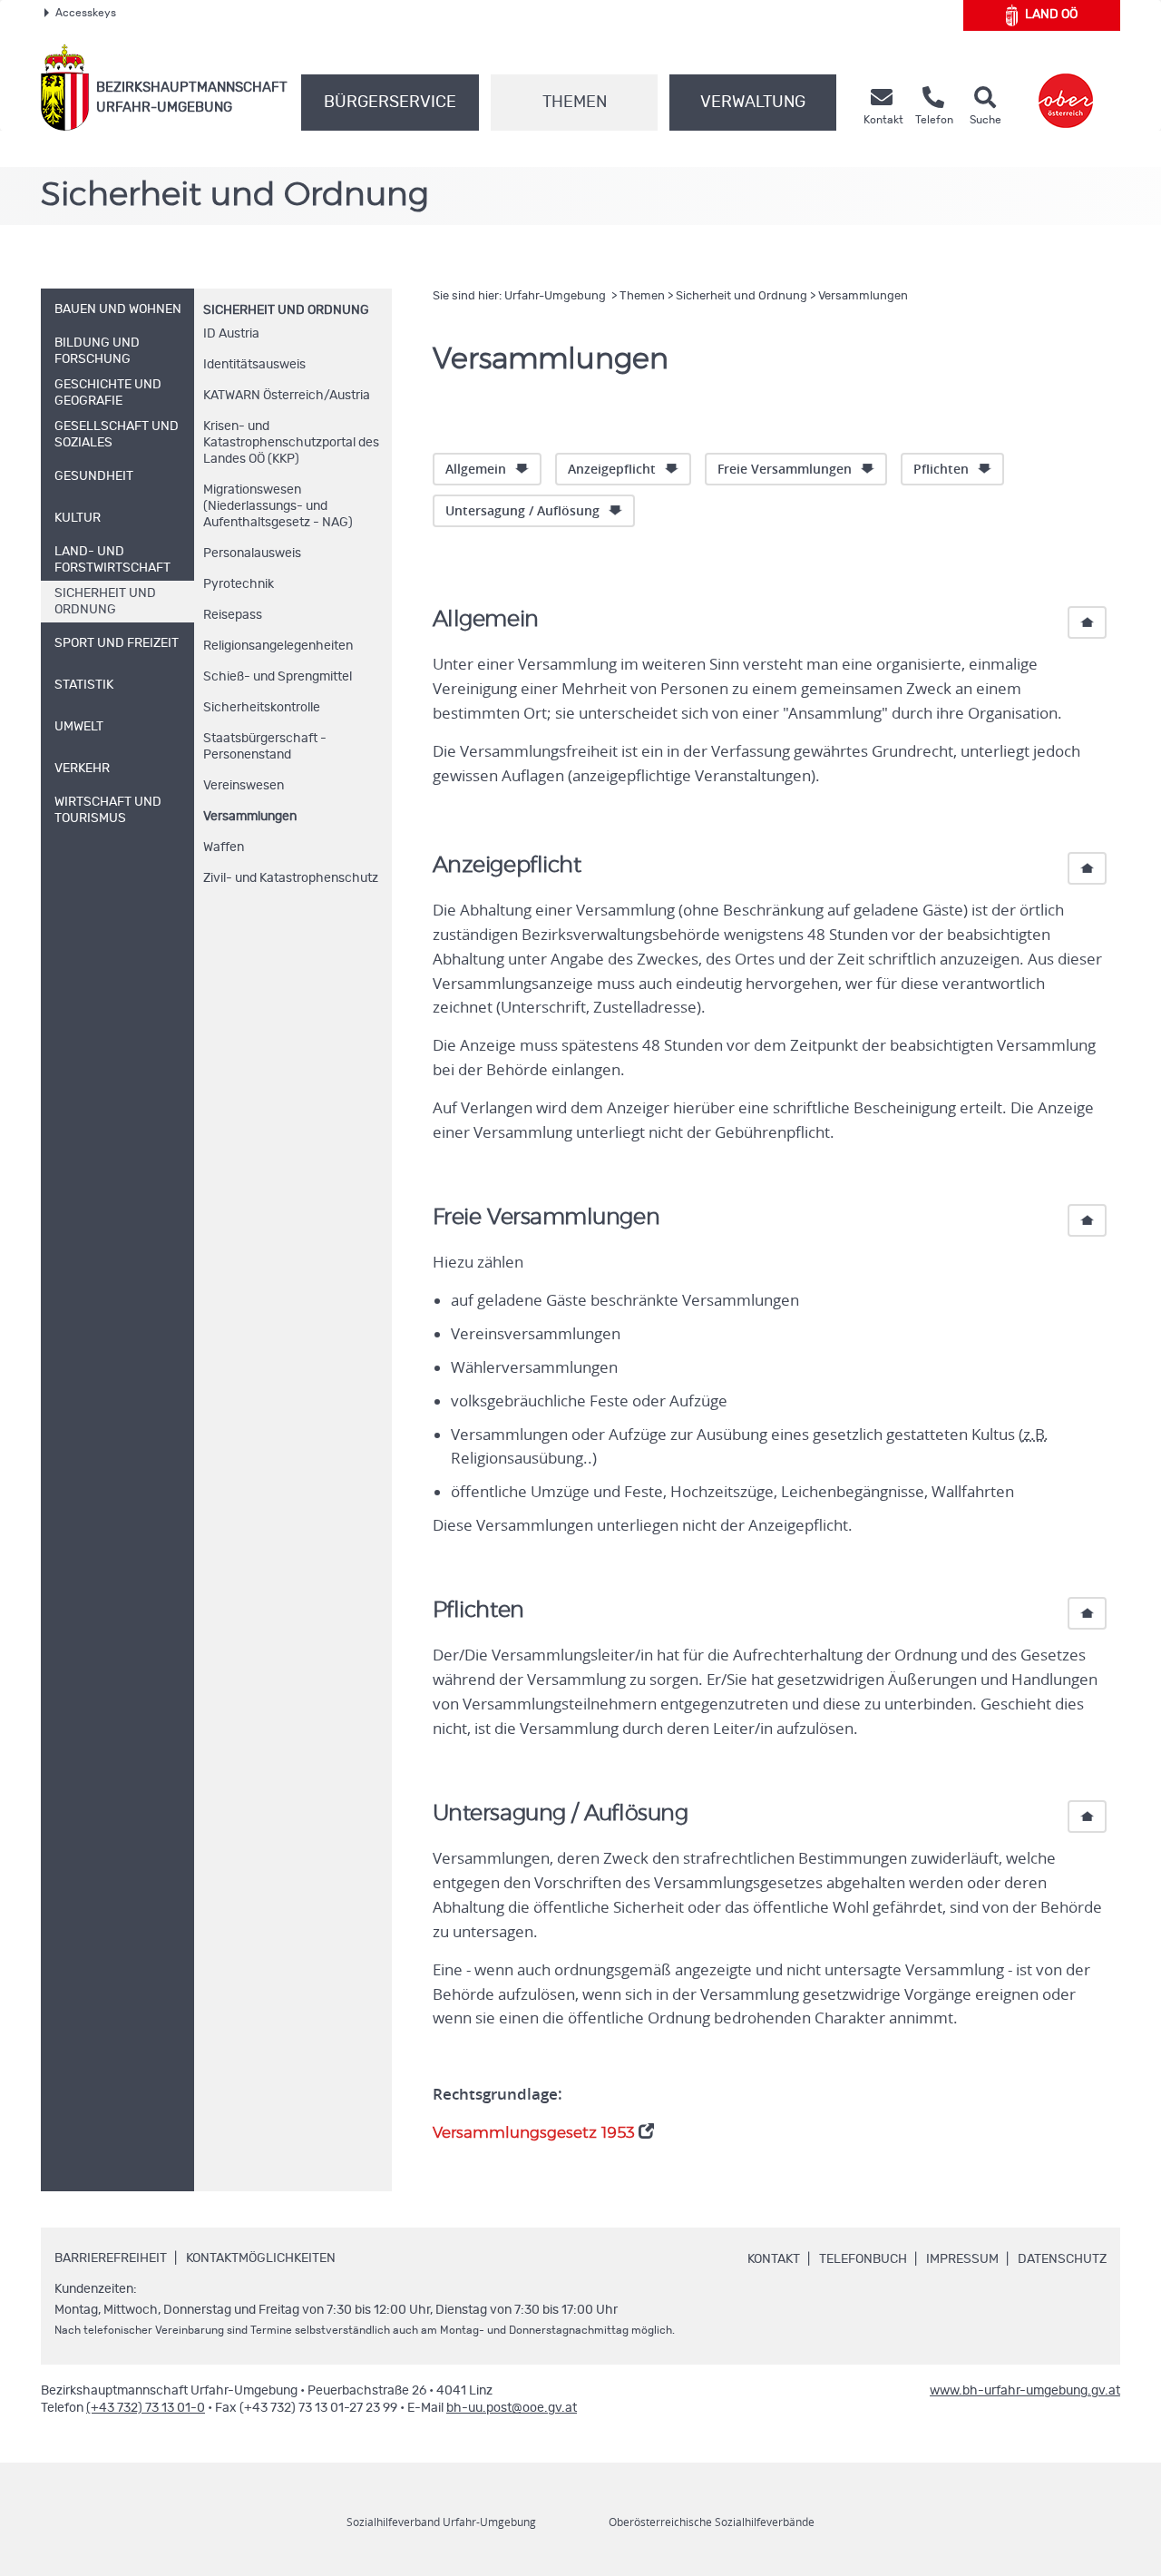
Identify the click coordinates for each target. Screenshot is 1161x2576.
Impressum (962, 2259)
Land (1051, 15)
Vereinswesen (244, 786)
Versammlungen (250, 817)
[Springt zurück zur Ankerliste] (1087, 622)
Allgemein (476, 469)
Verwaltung (753, 103)
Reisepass (233, 615)
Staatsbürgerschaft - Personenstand (265, 747)
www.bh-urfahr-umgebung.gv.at (1025, 2391)
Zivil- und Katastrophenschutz (291, 878)
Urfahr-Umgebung (556, 296)
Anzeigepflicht (612, 469)
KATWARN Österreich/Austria (287, 396)
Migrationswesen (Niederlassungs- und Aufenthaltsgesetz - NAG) (278, 506)
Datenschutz (1062, 2259)
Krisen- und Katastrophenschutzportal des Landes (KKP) (291, 443)
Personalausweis (252, 553)
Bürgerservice (390, 103)
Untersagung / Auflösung (522, 510)
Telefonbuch (863, 2259)
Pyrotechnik (239, 584)
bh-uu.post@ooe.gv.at (512, 2408)
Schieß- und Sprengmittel (278, 677)
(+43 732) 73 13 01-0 (146, 2408)
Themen (575, 103)
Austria (231, 334)
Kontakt (774, 2259)
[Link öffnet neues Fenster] (1066, 88)
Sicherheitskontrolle (262, 708)
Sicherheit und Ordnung (286, 310)
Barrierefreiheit (111, 2258)
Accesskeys (86, 13)
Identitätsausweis (254, 365)
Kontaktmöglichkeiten (261, 2258)
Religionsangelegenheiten (278, 646)
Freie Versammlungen (785, 469)
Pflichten (941, 469)
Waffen (224, 847)
